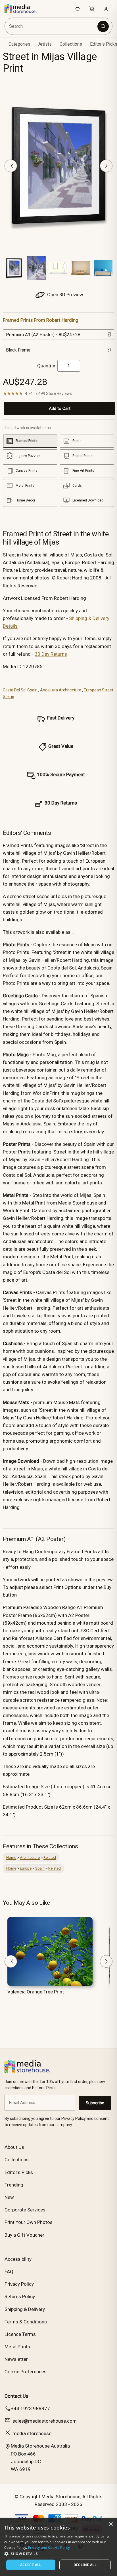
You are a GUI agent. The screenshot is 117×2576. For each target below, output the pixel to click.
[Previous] (11, 166)
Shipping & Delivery (25, 2309)
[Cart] (92, 9)
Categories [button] (19, 44)
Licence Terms (20, 2334)
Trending (14, 2185)
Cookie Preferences (26, 2372)
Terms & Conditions (26, 2322)
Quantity (46, 366)
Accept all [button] (31, 2565)
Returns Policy (20, 2296)
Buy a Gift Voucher (24, 2235)
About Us (14, 2147)
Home (11, 1858)
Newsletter (16, 2359)
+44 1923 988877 (30, 2408)
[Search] (103, 26)
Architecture (30, 1858)
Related (50, 1858)
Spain (40, 1868)
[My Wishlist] (78, 9)
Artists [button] (45, 44)
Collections (71, 44)
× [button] (111, 2524)
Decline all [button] (85, 2565)
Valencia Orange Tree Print (36, 1992)
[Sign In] (106, 9)
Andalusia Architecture (61, 690)
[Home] (23, 9)
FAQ (9, 2272)
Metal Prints (17, 2347)
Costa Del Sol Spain (20, 690)
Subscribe (95, 2103)
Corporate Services (25, 2210)
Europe (26, 1868)
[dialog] (58, 2547)
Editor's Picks (19, 2172)
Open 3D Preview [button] (65, 295)
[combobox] (52, 26)
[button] (58, 2554)
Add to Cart (60, 408)
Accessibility (18, 2259)
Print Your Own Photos (29, 2222)
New (9, 2197)
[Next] (106, 166)
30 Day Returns (51, 654)
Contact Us (16, 2396)
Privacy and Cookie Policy (49, 2548)
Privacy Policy (19, 2284)
